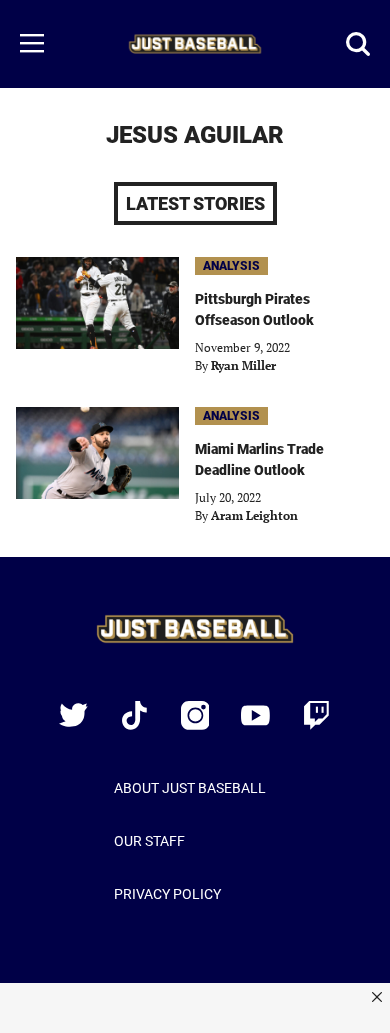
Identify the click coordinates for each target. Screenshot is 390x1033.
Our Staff (149, 841)
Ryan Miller (243, 365)
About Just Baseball (190, 788)
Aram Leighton (254, 515)
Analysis (231, 266)
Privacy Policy (167, 894)
